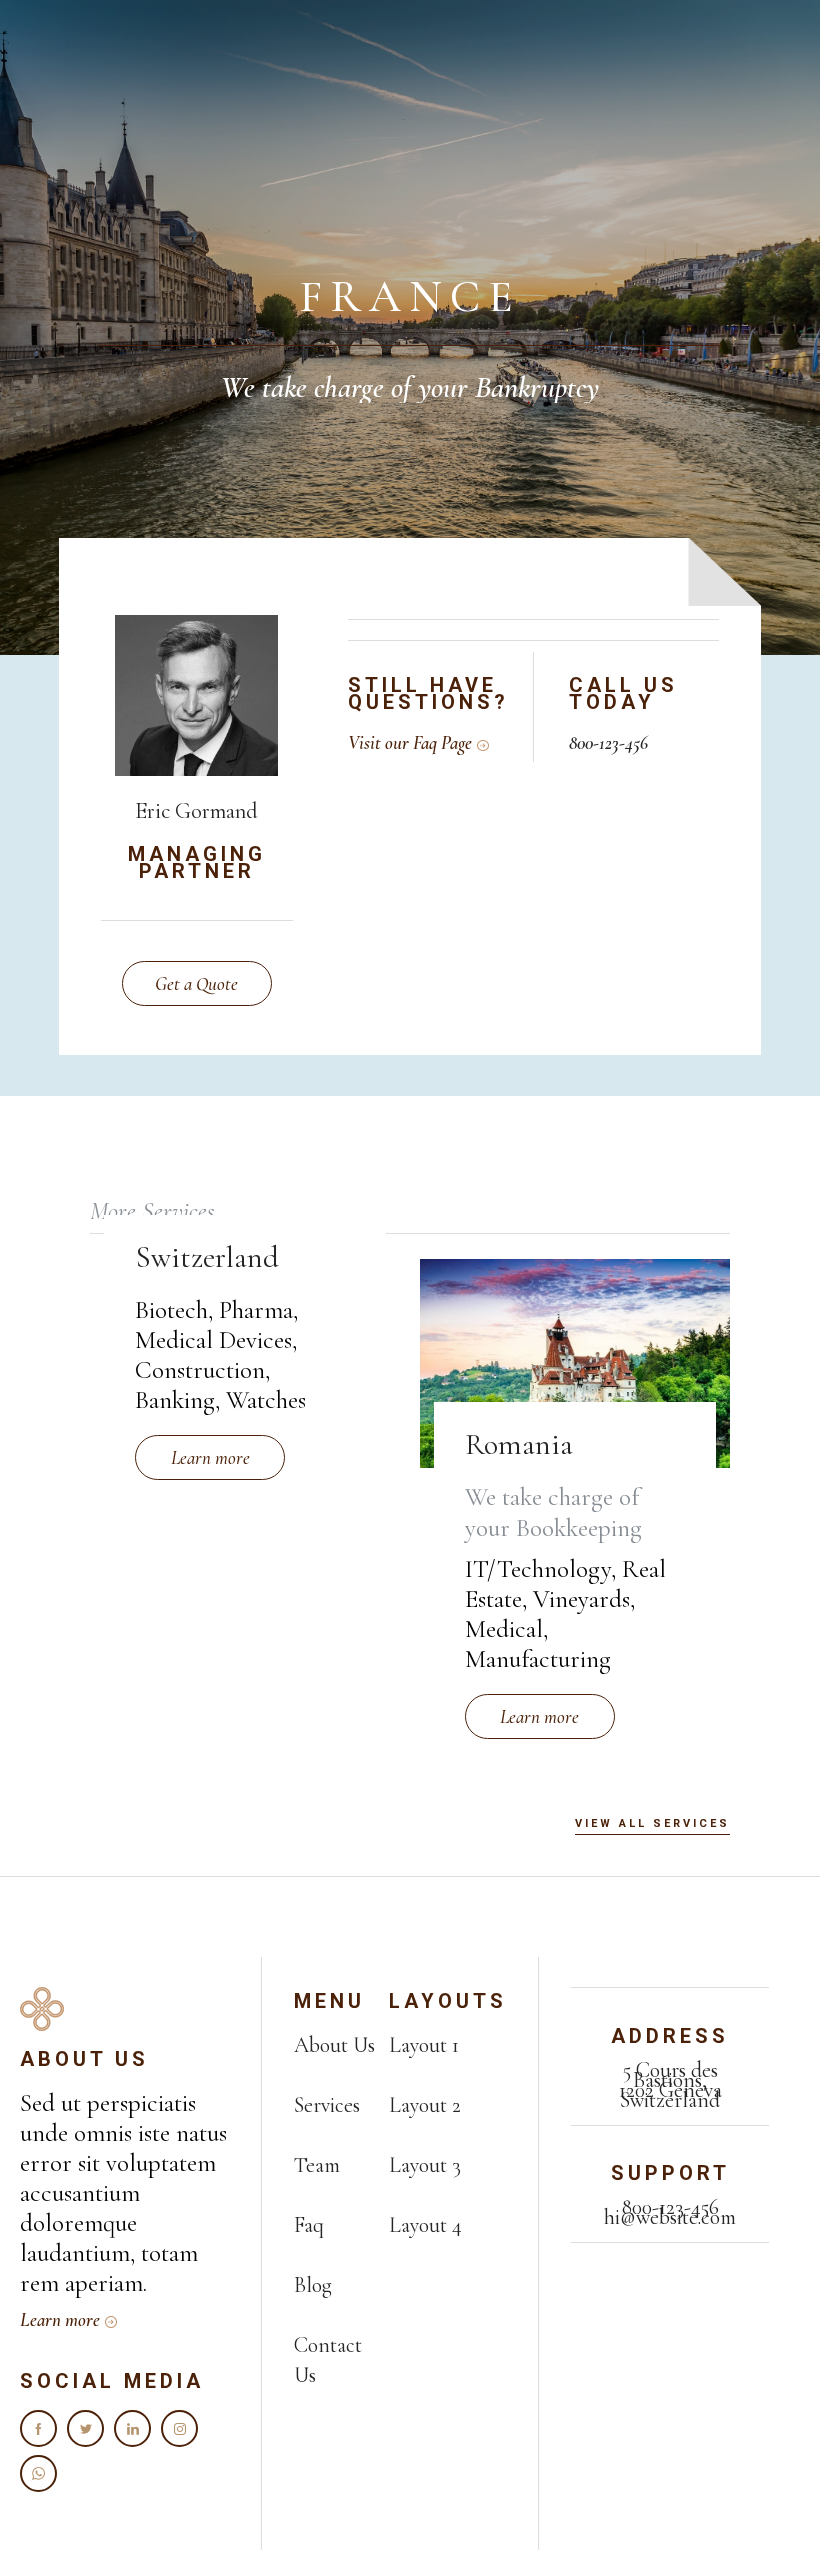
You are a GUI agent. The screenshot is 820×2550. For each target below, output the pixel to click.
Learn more (210, 1457)
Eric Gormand (196, 810)
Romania (519, 1444)
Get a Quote (196, 983)
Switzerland (207, 1257)
